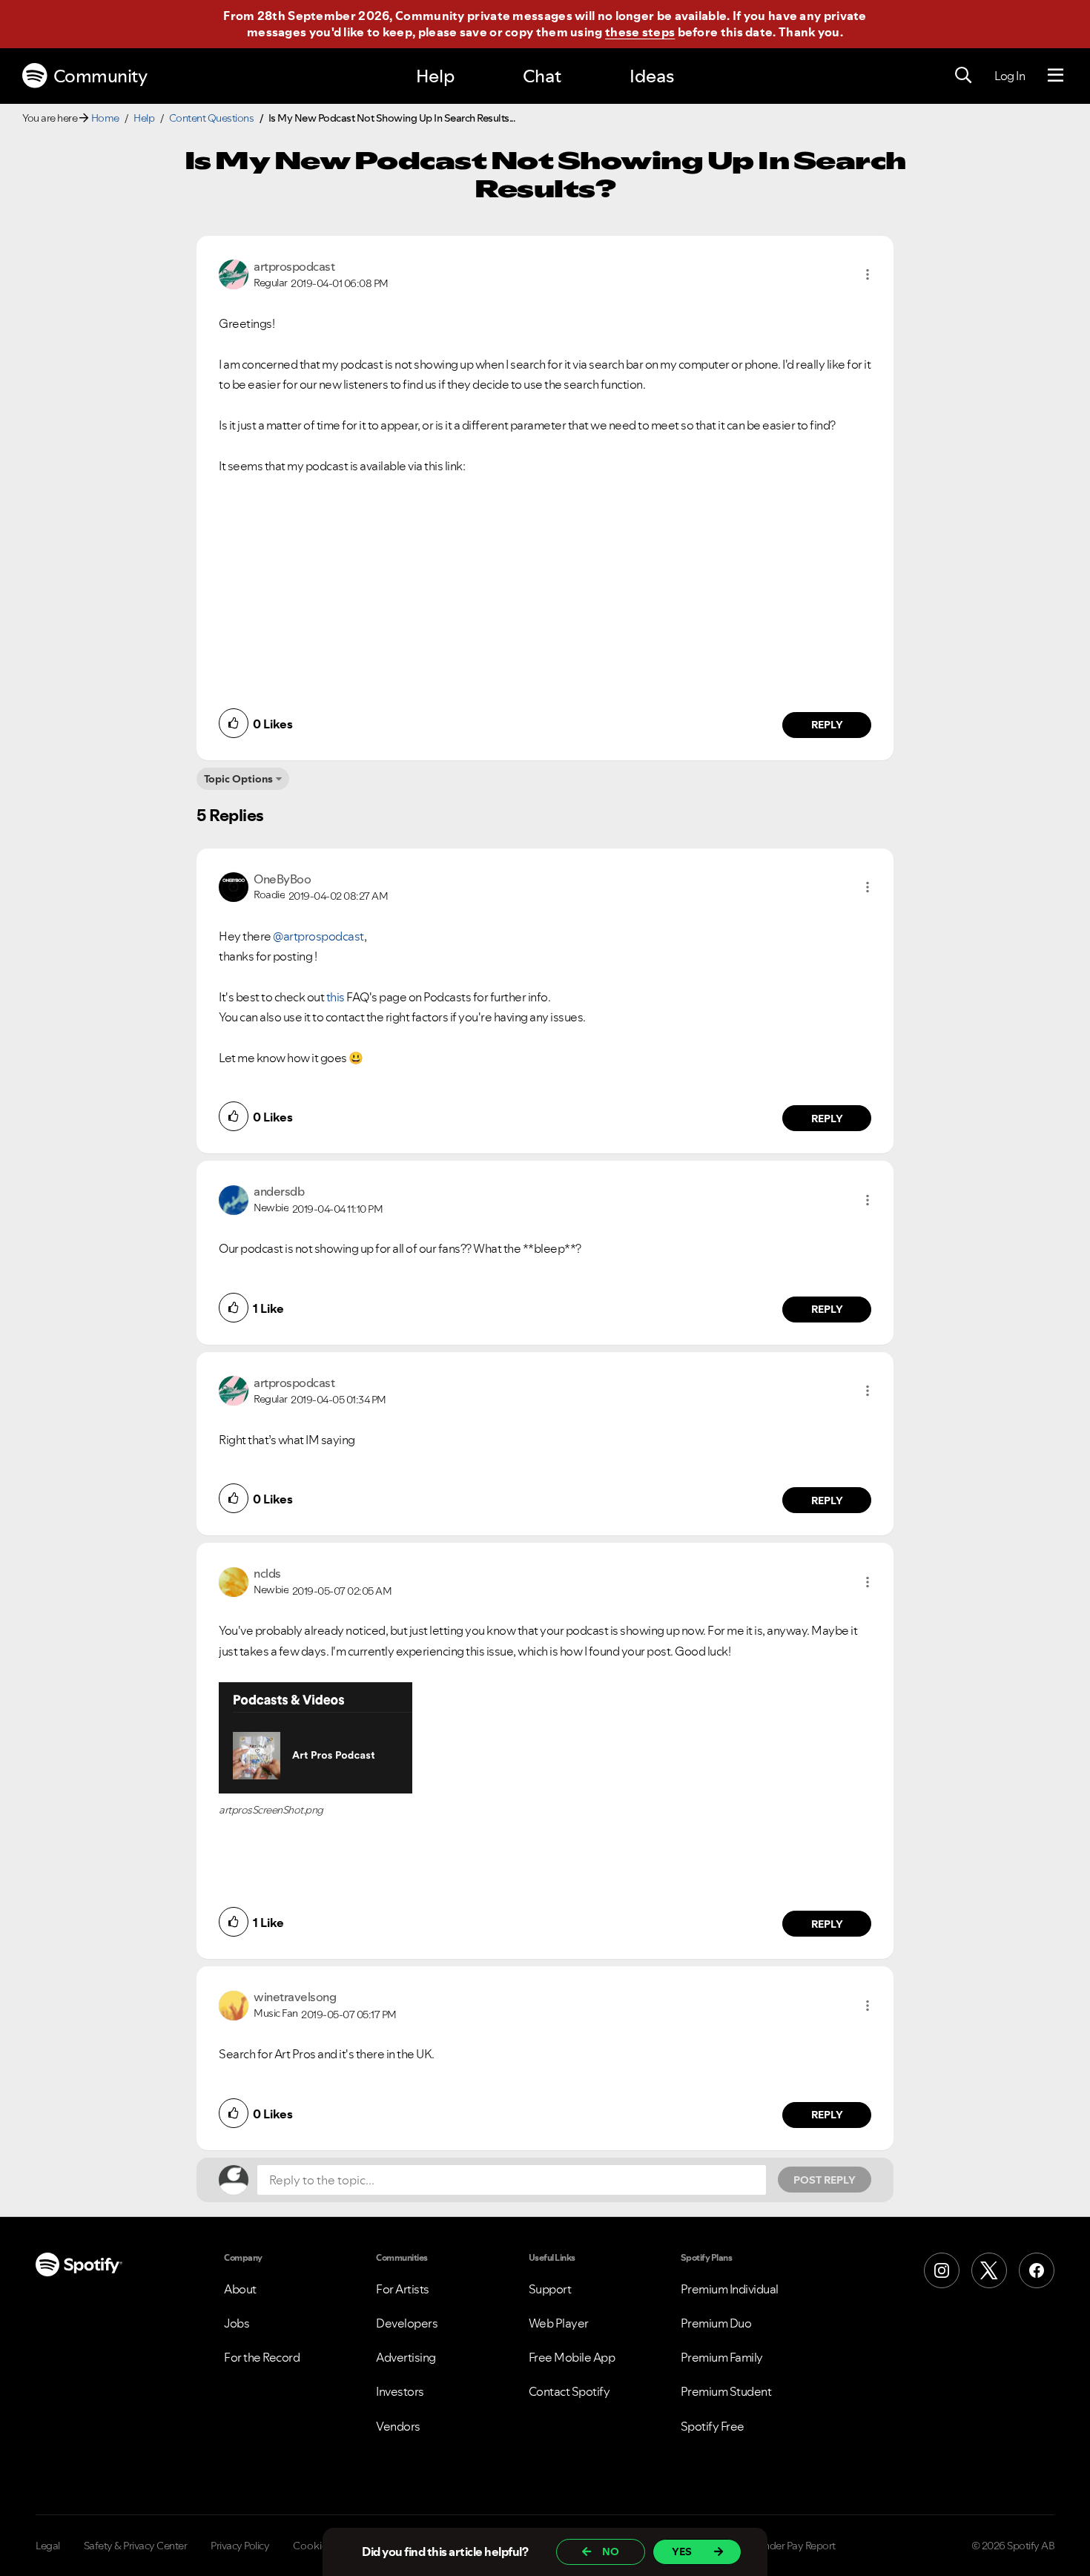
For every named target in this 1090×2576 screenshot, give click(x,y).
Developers (407, 2323)
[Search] (963, 76)
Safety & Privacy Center (136, 2546)
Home (105, 118)
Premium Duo (716, 2323)
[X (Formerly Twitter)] (989, 2270)
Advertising (406, 2357)
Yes (682, 2552)
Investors (400, 2391)
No (611, 2552)
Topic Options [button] (238, 779)
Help (435, 76)
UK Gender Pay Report (786, 2546)
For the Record (262, 2357)
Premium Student (726, 2391)
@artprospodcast (318, 936)
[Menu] (1056, 76)
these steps (640, 32)
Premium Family (722, 2357)
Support (550, 2289)
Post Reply (825, 2180)
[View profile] (234, 273)
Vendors (398, 2426)
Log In (1010, 76)
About (240, 2289)
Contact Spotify (569, 2391)
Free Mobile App (572, 2357)
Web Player (559, 2323)
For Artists (403, 2289)
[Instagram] (942, 2270)
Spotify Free (713, 2426)
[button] (868, 274)
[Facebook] (1037, 2270)
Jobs (237, 2323)
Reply (827, 725)
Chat (542, 76)
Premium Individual (730, 2289)
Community (100, 76)
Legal (48, 2546)
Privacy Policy (240, 2546)
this (336, 997)
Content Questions (212, 118)
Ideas (652, 76)
